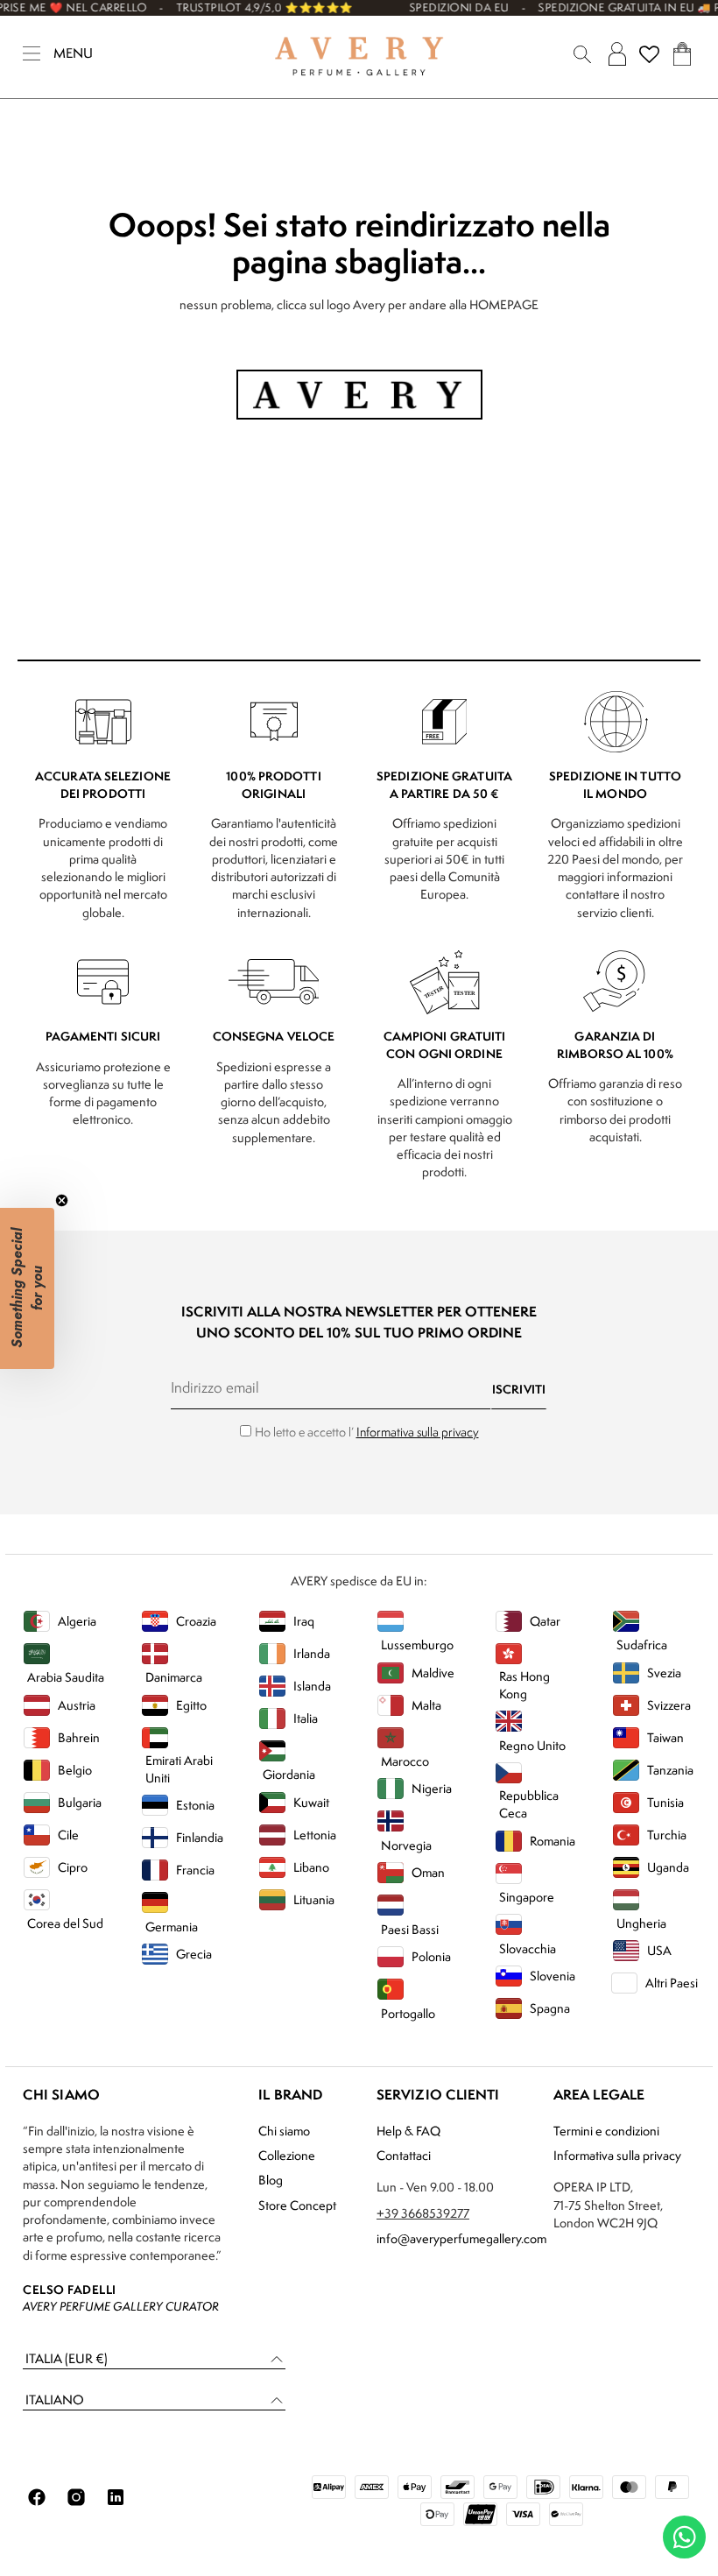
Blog (271, 2180)
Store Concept (297, 2205)
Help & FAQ (408, 2131)
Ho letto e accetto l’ (367, 1432)
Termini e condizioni (606, 2131)
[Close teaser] (62, 1200)
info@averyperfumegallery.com (461, 2238)
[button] (154, 2359)
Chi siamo (284, 2131)
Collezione (287, 2155)
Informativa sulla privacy (418, 1432)
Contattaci (404, 2155)
